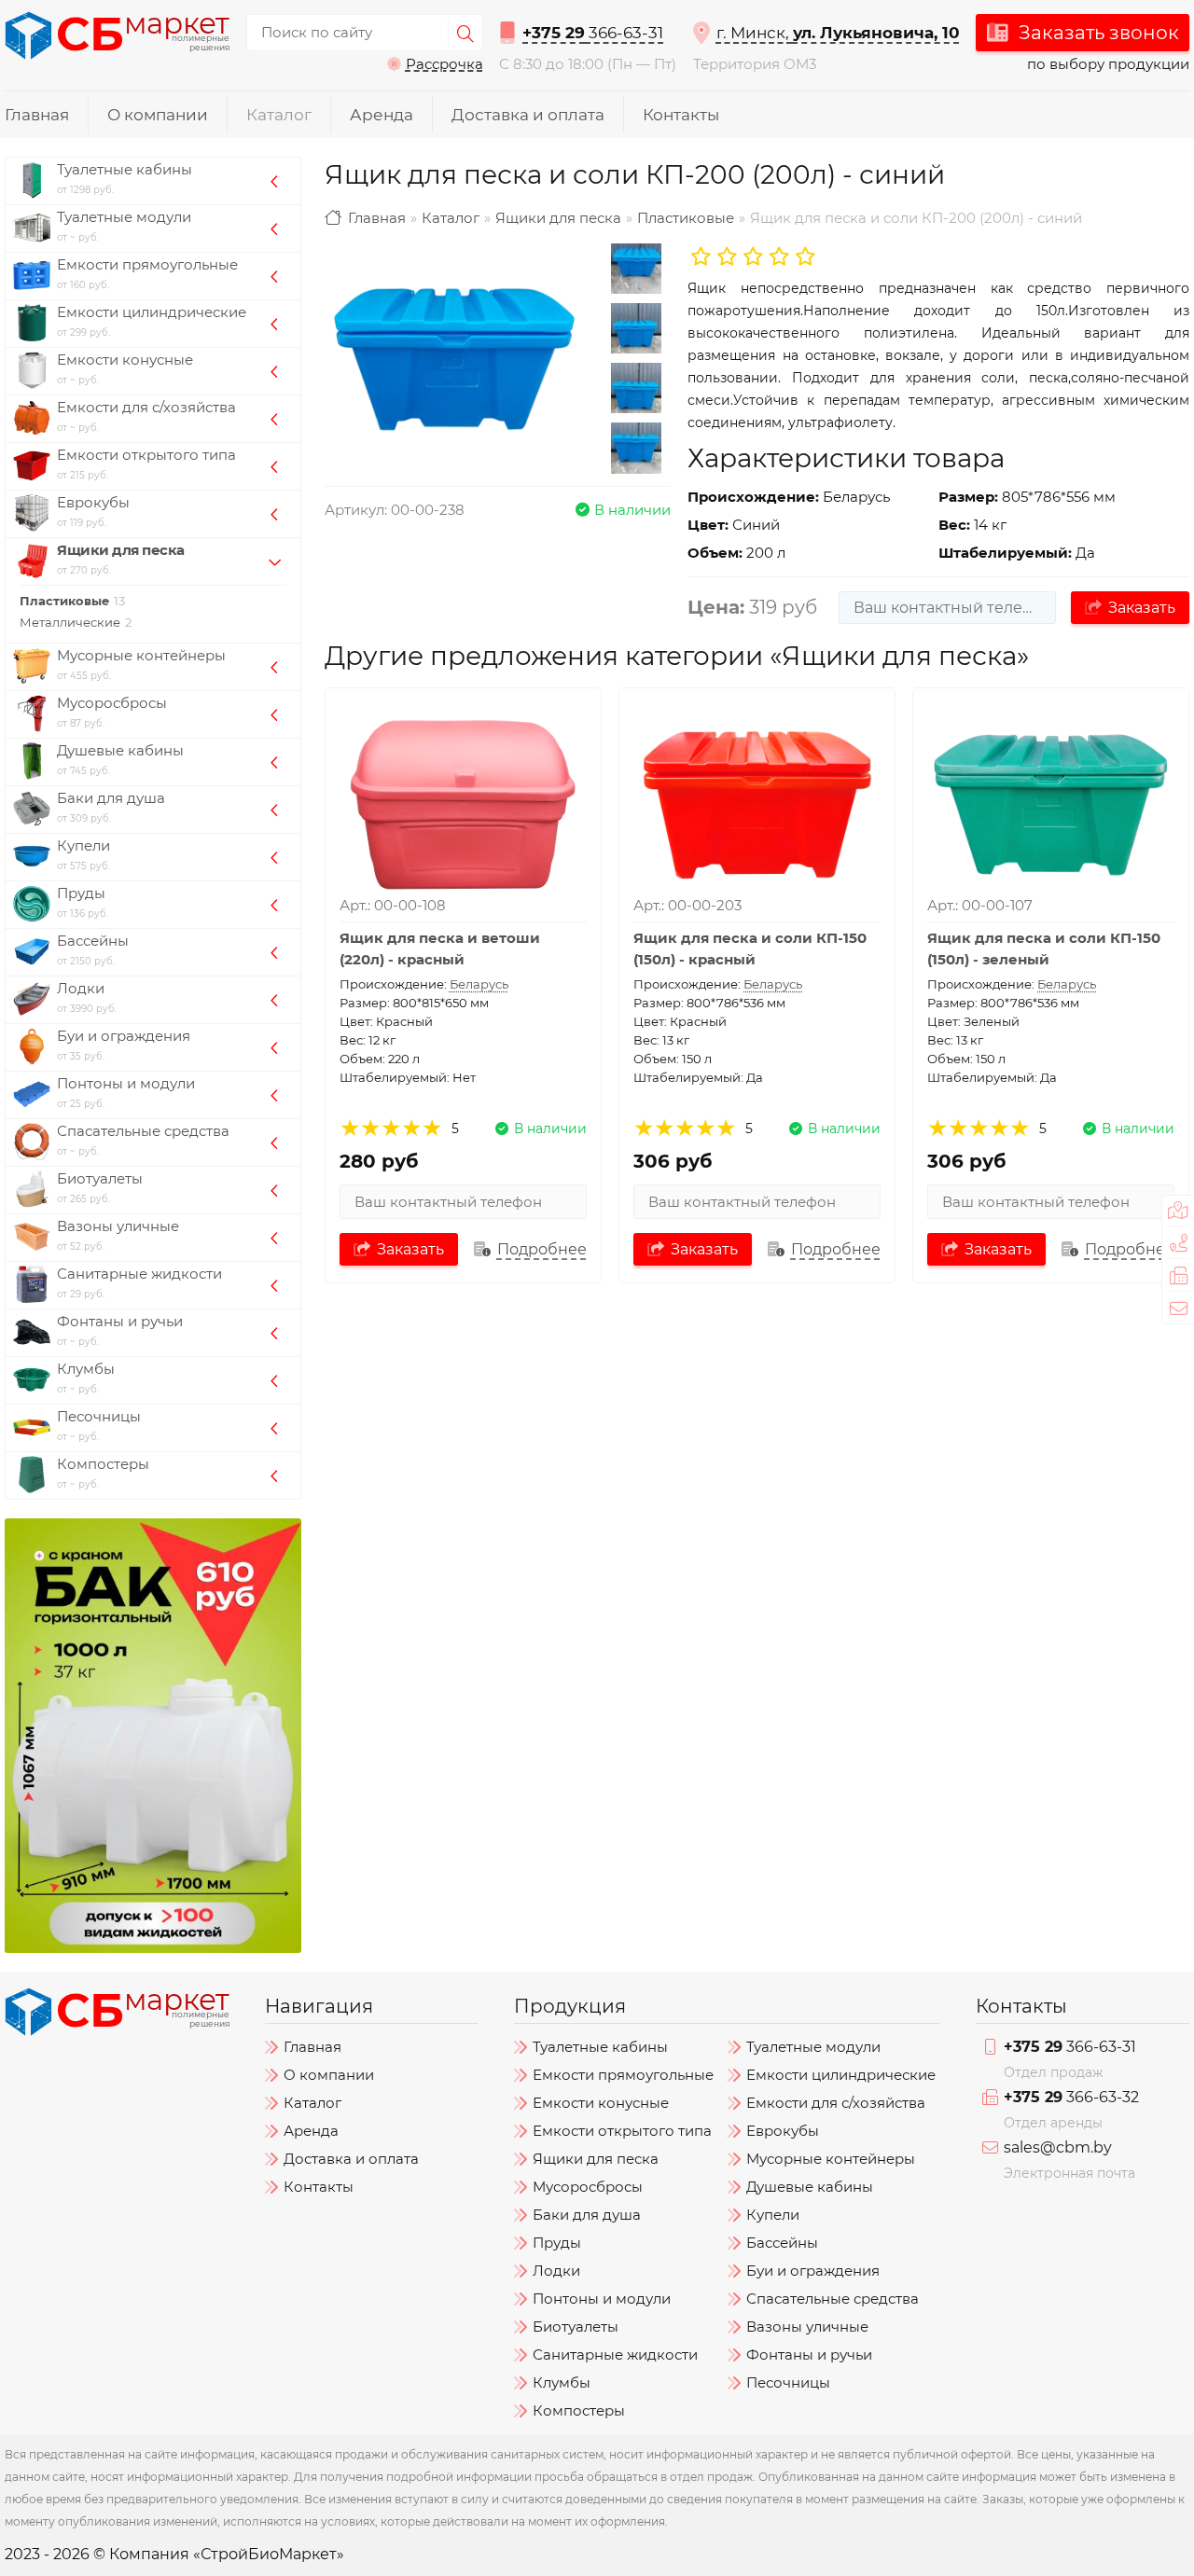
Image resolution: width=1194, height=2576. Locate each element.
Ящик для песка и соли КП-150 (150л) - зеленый (1044, 949)
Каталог (279, 115)
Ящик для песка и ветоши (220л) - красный (440, 949)
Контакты (681, 115)
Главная (37, 115)
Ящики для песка (558, 218)
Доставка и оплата (528, 115)
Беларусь (479, 984)
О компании (158, 115)
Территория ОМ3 (755, 64)
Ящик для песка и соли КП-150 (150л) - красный (750, 949)
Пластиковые (686, 218)
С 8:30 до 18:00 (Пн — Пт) (588, 64)
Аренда (382, 115)
